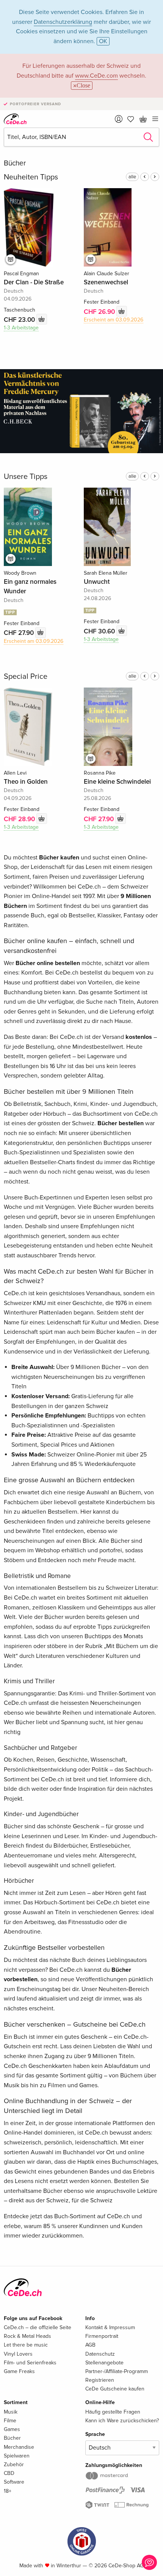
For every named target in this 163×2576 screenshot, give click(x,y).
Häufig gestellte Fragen (113, 2412)
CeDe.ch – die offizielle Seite (38, 2327)
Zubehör (14, 2465)
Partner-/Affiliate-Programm (117, 2371)
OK (103, 41)
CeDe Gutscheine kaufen (115, 2389)
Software (14, 2482)
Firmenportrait (102, 2336)
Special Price (26, 677)
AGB (90, 2345)
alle (132, 177)
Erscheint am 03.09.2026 (114, 320)
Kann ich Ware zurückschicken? (122, 2421)
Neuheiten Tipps (31, 177)
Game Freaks (19, 2371)
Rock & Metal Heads (27, 2336)
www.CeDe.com (96, 76)
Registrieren (100, 2380)
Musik (11, 2412)
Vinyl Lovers (18, 2354)
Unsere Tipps (26, 477)
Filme (10, 2421)
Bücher (12, 2438)
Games (12, 2429)
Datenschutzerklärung (63, 22)
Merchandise (19, 2447)
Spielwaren (17, 2456)
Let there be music (26, 2345)
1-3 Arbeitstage (21, 328)
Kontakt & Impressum (110, 2327)
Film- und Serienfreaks (30, 2363)
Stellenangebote (104, 2363)
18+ (8, 2491)
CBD (9, 2473)
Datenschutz (100, 2354)
